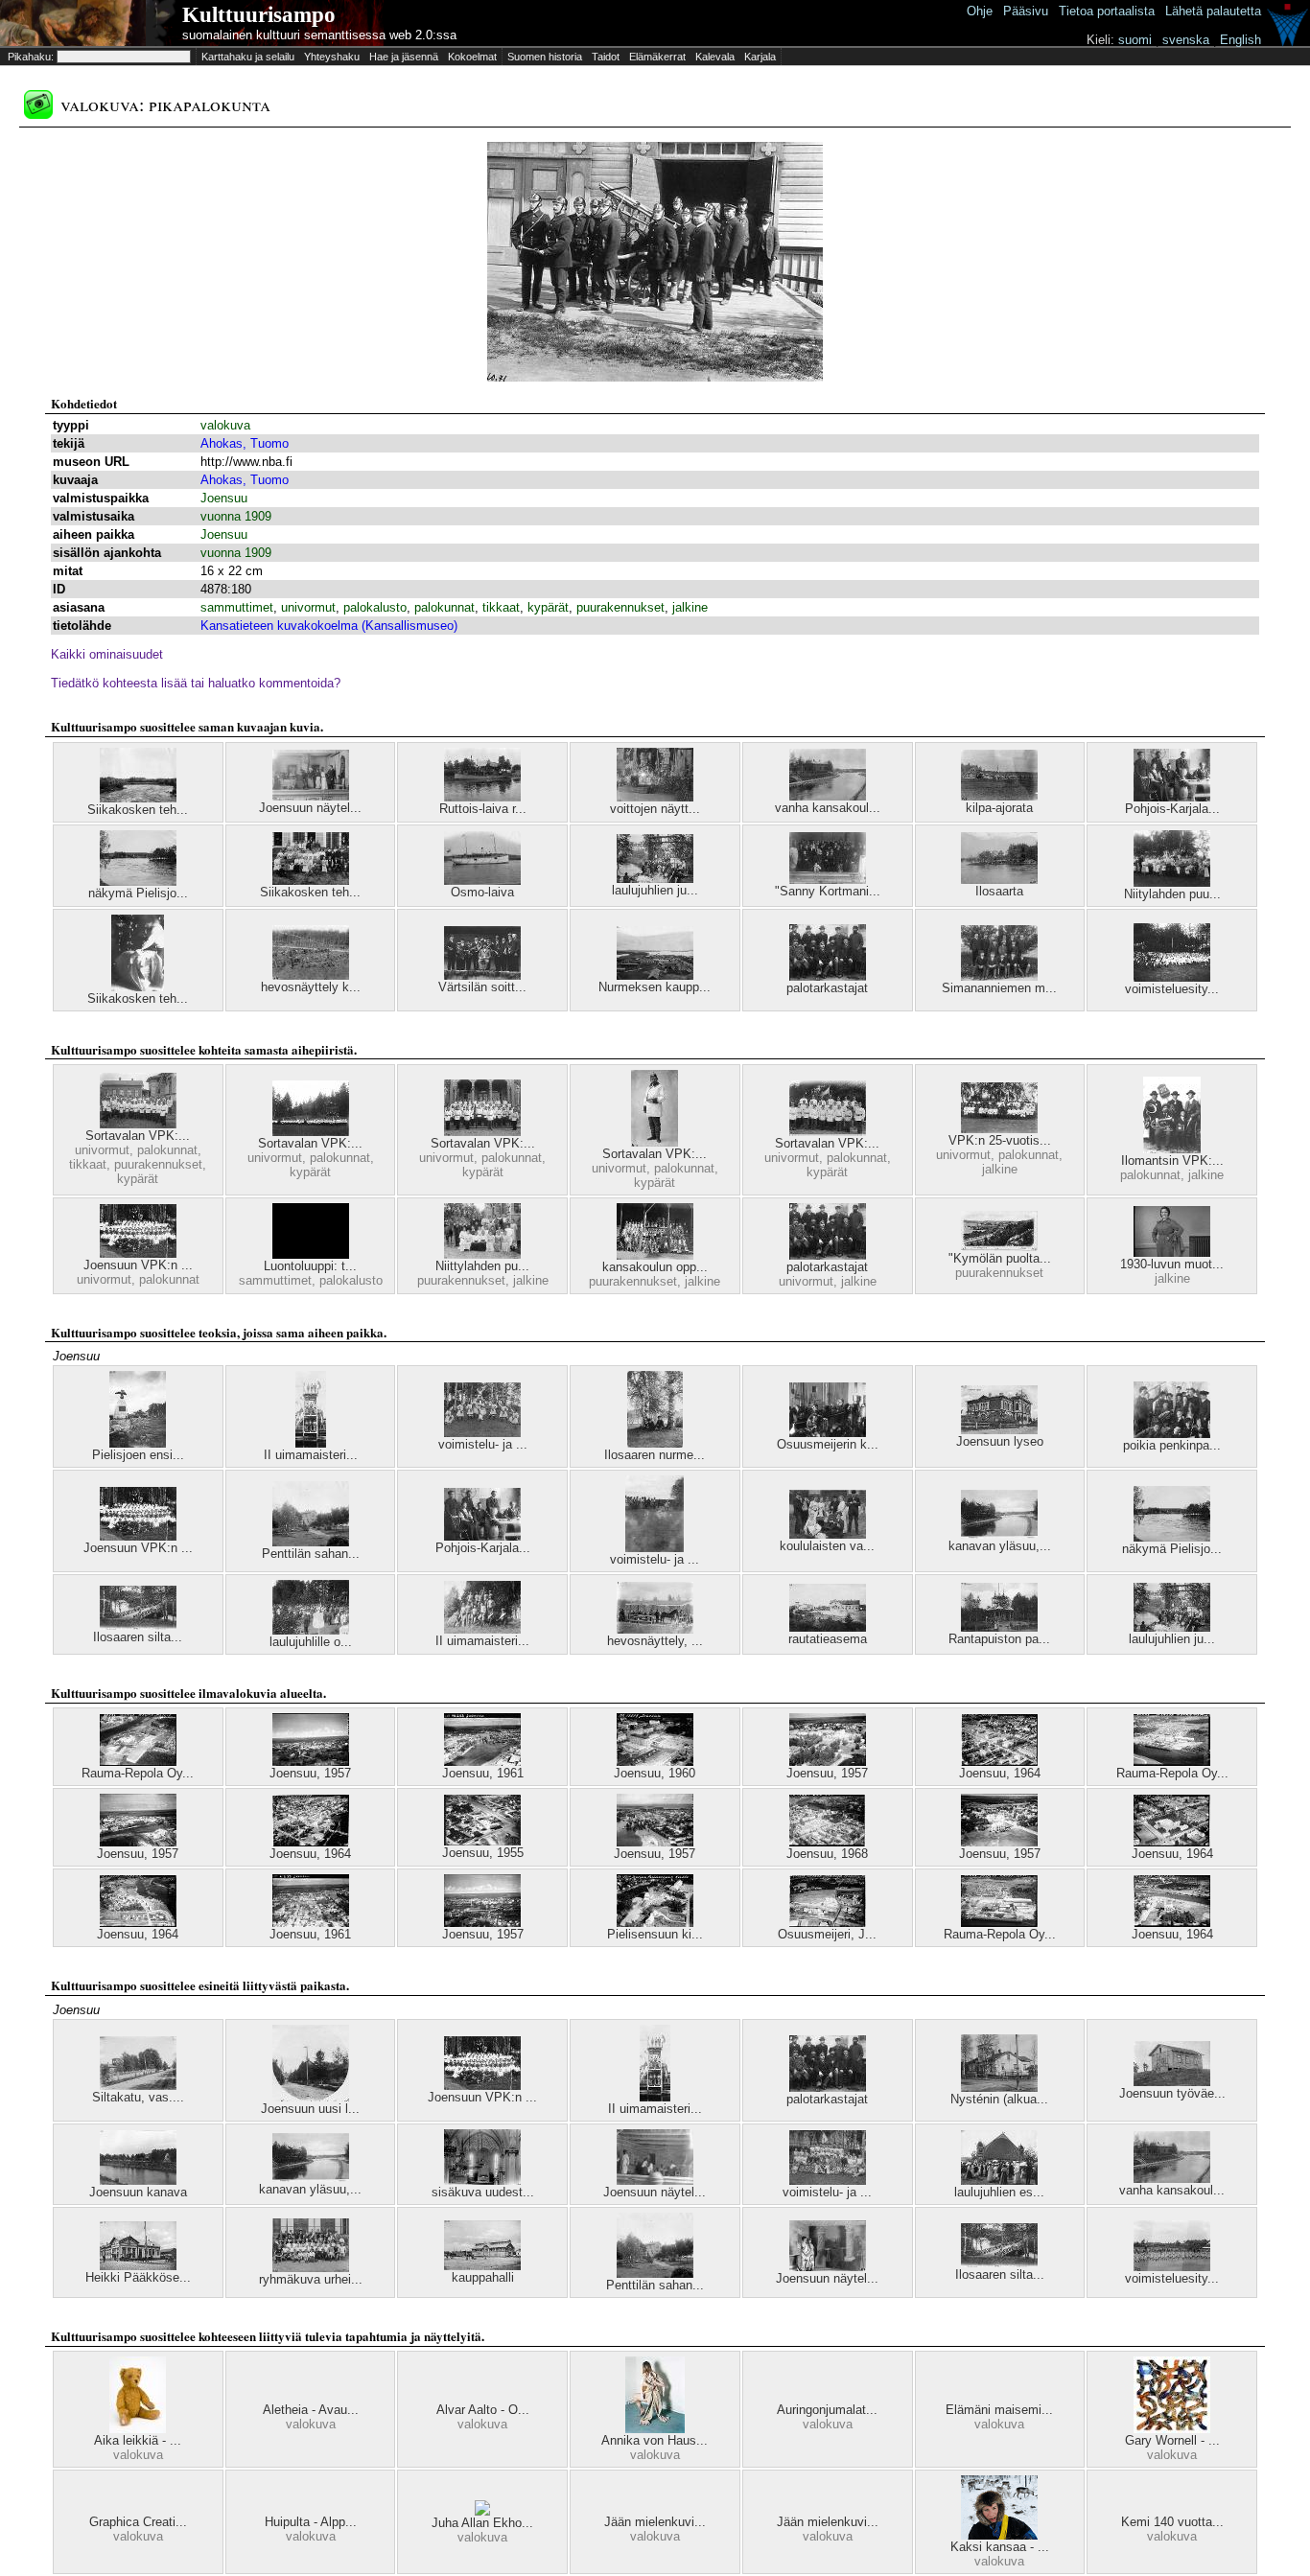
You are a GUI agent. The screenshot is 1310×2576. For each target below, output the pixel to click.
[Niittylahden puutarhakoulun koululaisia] (482, 1254)
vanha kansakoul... (828, 808)
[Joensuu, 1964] (999, 1762)
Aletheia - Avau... (311, 2410)
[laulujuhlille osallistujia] (311, 1630)
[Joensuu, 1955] (482, 1841)
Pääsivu (1026, 11)
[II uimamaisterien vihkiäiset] (482, 1629)
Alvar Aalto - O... (483, 2410)
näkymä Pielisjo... (138, 893)
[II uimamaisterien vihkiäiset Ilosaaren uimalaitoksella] (311, 1443)
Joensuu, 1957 (310, 1773)
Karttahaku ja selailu (248, 57)
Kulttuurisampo (259, 15)
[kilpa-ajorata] (999, 796)
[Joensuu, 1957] (311, 1762)
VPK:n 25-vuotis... (1000, 1140)
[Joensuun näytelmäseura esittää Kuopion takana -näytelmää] (311, 796)
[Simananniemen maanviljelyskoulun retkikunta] (999, 976)
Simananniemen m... (999, 988)
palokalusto (375, 607)
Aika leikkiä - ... (138, 2440)
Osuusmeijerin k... (828, 1444)
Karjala (760, 57)
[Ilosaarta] (999, 880)
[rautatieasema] (828, 1627)
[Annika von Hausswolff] (655, 2429)
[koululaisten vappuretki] (828, 1534)
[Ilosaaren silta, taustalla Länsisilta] (138, 1625)
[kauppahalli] (482, 2266)
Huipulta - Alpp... (311, 2522)
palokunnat (444, 607)
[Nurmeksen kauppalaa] (655, 975)
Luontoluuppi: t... (310, 1266)
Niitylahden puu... (1172, 894)
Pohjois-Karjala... (1172, 809)
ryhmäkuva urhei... (311, 2279)
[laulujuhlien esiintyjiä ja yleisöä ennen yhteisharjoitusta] (999, 2181)
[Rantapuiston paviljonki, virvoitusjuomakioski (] (999, 1627)
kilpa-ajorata (999, 808)
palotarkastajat (827, 988)
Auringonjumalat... (827, 2410)
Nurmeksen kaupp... (655, 987)
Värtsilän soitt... (482, 987)
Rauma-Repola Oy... (138, 1773)
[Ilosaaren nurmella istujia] (655, 1443)
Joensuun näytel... (310, 808)
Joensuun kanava (138, 2192)
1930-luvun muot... (1172, 1264)
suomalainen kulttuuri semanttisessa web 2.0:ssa (319, 35)
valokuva (225, 425)
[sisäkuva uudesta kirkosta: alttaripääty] (482, 2181)
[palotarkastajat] (828, 976)
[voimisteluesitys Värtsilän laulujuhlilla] (1172, 977)
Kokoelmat (472, 57)
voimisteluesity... (1172, 989)
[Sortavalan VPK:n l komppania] (138, 1124)
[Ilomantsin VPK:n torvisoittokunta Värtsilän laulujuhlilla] (1172, 1149)
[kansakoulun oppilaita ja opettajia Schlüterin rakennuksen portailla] (655, 1255)
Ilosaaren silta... (138, 1637)
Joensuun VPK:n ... (138, 1265)
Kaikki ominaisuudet (107, 654)
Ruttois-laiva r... (483, 809)
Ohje (980, 11)
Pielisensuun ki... (655, 1934)
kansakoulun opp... (655, 1267)
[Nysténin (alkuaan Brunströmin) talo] (999, 2088)
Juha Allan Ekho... (482, 2523)
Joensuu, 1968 (827, 1854)
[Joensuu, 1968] (828, 1842)
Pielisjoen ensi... (138, 1455)
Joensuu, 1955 (483, 1853)
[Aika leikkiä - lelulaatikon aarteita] (138, 2429)
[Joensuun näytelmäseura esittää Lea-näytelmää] (828, 2267)
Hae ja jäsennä (404, 57)
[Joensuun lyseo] (999, 1430)
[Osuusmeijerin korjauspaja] (828, 1433)
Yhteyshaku (332, 57)
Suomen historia (545, 57)
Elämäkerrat (657, 57)
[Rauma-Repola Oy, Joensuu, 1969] (138, 1762)
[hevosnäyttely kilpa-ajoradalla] (311, 975)
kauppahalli (483, 2277)
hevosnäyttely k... (311, 987)
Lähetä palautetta (1213, 11)
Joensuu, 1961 (483, 1773)
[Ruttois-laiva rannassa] (482, 797)
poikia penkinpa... (1172, 1445)
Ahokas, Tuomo (245, 443)
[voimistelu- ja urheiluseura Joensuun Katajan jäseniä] (828, 2181)
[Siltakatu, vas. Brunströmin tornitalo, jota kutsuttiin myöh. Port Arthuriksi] (138, 2086)
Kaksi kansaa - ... (1000, 2547)
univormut (308, 607)
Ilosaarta (999, 891)
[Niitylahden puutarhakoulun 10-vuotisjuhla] (1172, 882)
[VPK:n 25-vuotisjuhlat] (999, 1129)
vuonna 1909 (236, 516)
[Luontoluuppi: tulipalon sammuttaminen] (311, 1254)
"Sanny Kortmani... (828, 891)
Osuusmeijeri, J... (827, 1934)
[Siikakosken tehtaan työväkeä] (311, 881)
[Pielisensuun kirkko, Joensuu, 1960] (655, 1923)
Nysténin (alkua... (999, 2099)
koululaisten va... (827, 1546)
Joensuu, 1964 (1000, 1773)
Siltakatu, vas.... (138, 2097)
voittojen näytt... (655, 809)
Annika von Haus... (655, 2440)
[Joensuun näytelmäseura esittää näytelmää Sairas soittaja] (655, 2181)
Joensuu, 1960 (655, 1773)
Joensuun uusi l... (310, 2109)
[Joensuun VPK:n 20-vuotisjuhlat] (138, 1253)
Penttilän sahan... (311, 1554)
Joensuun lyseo (1000, 1441)
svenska (1186, 40)
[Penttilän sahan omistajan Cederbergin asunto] (311, 1542)
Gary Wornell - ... (1172, 2440)
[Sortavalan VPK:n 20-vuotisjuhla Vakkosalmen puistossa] (311, 1132)
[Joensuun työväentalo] (1172, 2082)
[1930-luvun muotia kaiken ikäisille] (1172, 1253)
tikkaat (501, 607)
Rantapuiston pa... (999, 1639)
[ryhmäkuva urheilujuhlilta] (311, 2268)
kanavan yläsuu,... (1000, 1546)
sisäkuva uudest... (483, 2192)
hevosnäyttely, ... (655, 1641)
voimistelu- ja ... (483, 1444)
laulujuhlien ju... (655, 890)
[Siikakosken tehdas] (138, 798)
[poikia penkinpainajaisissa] (1172, 1434)
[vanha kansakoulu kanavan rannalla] (828, 796)
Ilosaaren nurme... (655, 1455)
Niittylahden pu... (482, 1266)
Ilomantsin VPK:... (1172, 1160)
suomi (1135, 40)
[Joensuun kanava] (138, 2181)
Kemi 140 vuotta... (1172, 2522)
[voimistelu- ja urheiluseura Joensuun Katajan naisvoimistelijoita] (482, 1433)
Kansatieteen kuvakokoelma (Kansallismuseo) (329, 626)
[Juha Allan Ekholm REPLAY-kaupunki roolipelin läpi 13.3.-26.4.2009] (482, 2511)
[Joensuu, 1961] (482, 1762)
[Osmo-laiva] (482, 881)
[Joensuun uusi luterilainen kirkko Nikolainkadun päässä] (311, 2097)
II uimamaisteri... (311, 1455)
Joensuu (224, 498)
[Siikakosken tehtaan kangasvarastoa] (138, 987)
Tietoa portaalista (1107, 11)
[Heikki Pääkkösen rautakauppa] (138, 2266)
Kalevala (715, 57)
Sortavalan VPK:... (138, 1136)
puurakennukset (620, 607)
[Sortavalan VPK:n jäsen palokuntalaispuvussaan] (655, 1142)
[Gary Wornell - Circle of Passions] (1172, 2429)
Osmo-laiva (482, 892)
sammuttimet (237, 607)
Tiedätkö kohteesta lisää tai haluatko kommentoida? (196, 683)
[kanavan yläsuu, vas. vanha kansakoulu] (999, 1534)
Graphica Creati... (138, 2522)
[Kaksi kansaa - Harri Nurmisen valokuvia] (999, 2535)
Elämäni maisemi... (999, 2410)
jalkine (690, 607)
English (1240, 40)
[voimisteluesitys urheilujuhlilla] (1172, 2267)
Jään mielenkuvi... (655, 2522)
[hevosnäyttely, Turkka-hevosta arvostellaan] (655, 1629)
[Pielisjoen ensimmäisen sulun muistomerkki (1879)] (138, 1443)
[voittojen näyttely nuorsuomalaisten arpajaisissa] (655, 797)
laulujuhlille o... (311, 1642)
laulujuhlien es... (999, 2192)
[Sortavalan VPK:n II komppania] (482, 1132)
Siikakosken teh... (138, 810)
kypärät (548, 607)
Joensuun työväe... (1172, 2093)
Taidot (606, 57)
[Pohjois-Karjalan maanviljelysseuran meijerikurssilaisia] (1172, 797)
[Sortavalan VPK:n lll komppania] (828, 1132)
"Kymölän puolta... (1000, 1258)
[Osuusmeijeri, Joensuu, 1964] (828, 1923)
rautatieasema (828, 1639)
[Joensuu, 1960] (655, 1762)
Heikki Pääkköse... (138, 2277)
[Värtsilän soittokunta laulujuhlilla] (482, 975)
